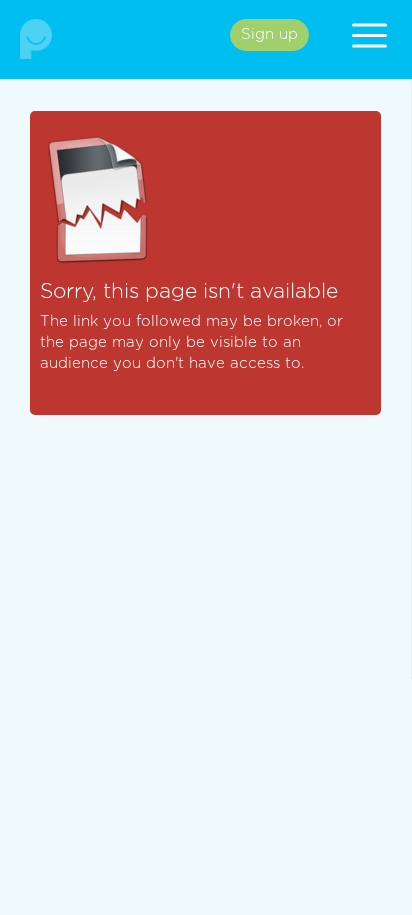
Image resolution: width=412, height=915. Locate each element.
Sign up (269, 34)
